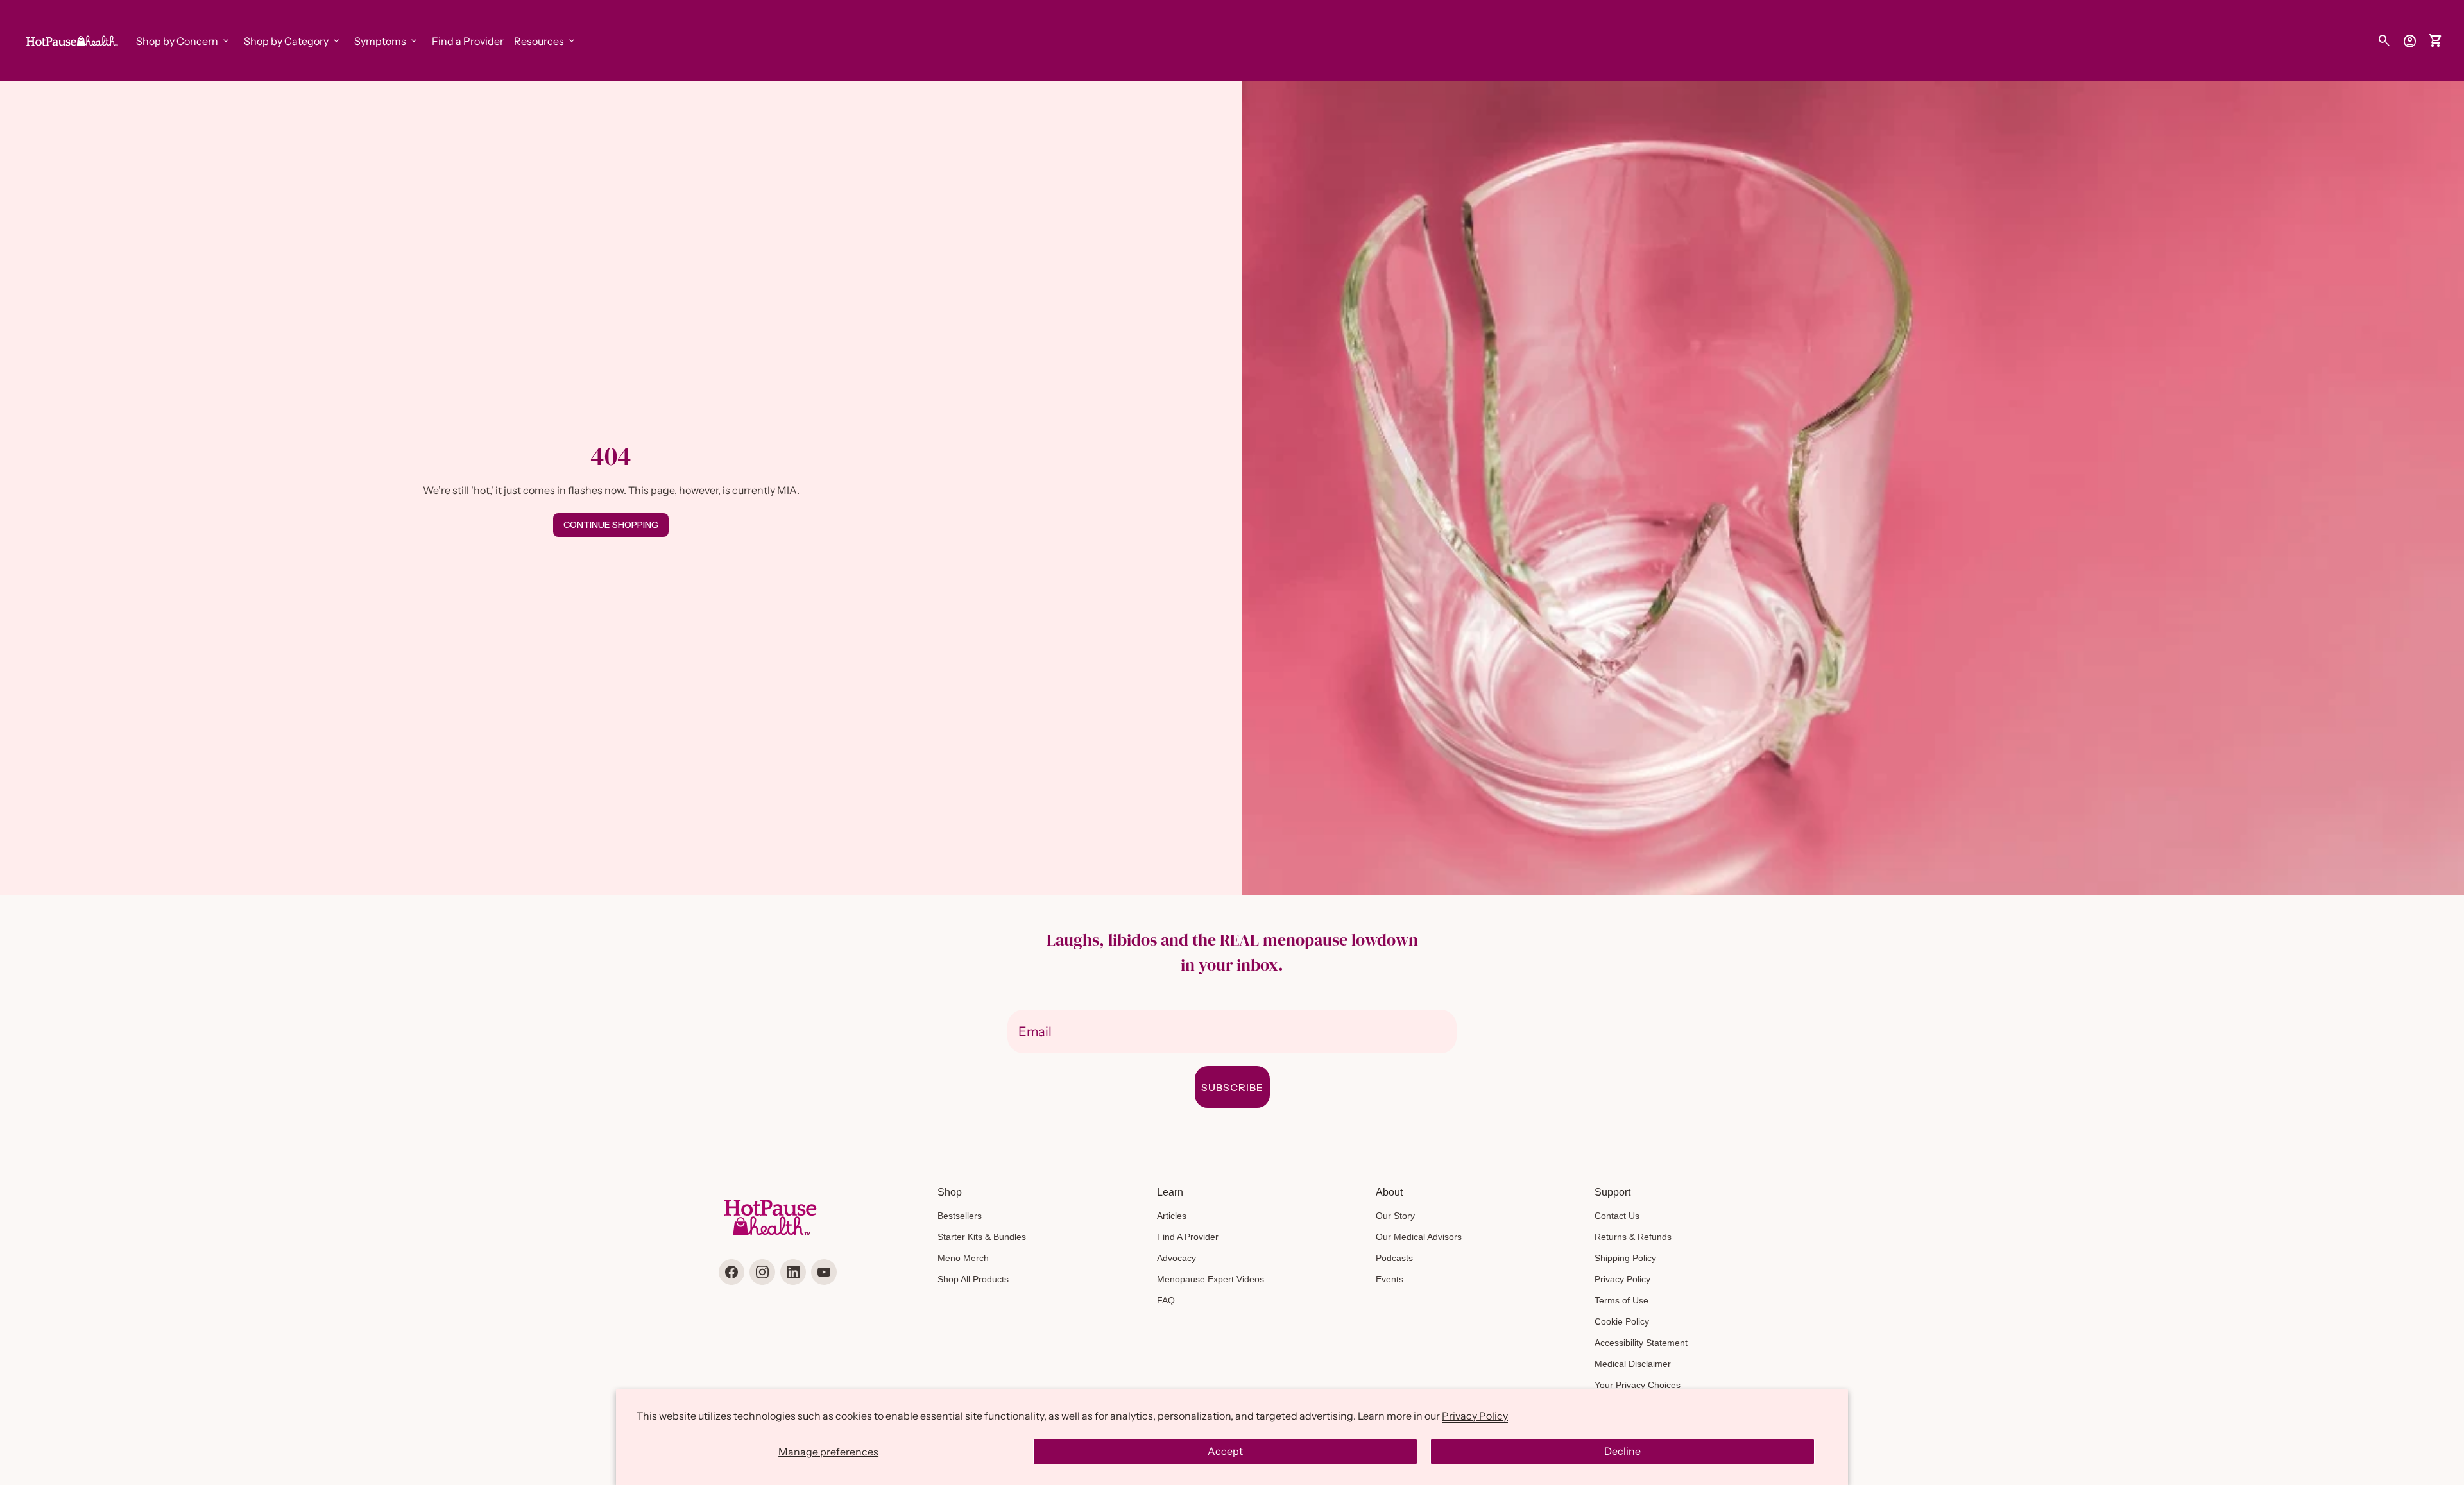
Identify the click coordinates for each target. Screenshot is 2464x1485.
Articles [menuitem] (1172, 1216)
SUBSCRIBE (1232, 1087)
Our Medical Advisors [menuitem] (1419, 1237)
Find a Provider (468, 41)
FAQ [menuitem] (1166, 1300)
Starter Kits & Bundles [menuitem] (982, 1237)
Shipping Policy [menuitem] (1625, 1258)
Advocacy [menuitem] (1176, 1258)
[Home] (71, 40)
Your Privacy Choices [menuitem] (1638, 1385)
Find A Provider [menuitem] (1188, 1237)
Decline (1622, 1451)
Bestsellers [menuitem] (960, 1216)
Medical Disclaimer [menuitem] (1633, 1364)
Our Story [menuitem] (1395, 1216)
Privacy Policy (1475, 1416)
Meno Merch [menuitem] (963, 1258)
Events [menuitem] (1390, 1279)
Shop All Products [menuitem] (973, 1279)
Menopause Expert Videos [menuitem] (1211, 1279)
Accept (1225, 1451)
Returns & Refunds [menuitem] (1633, 1237)
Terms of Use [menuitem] (1621, 1300)
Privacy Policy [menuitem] (1622, 1279)
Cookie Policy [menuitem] (1622, 1321)
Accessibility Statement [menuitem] (1641, 1343)
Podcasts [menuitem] (1394, 1258)
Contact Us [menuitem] (1617, 1216)
